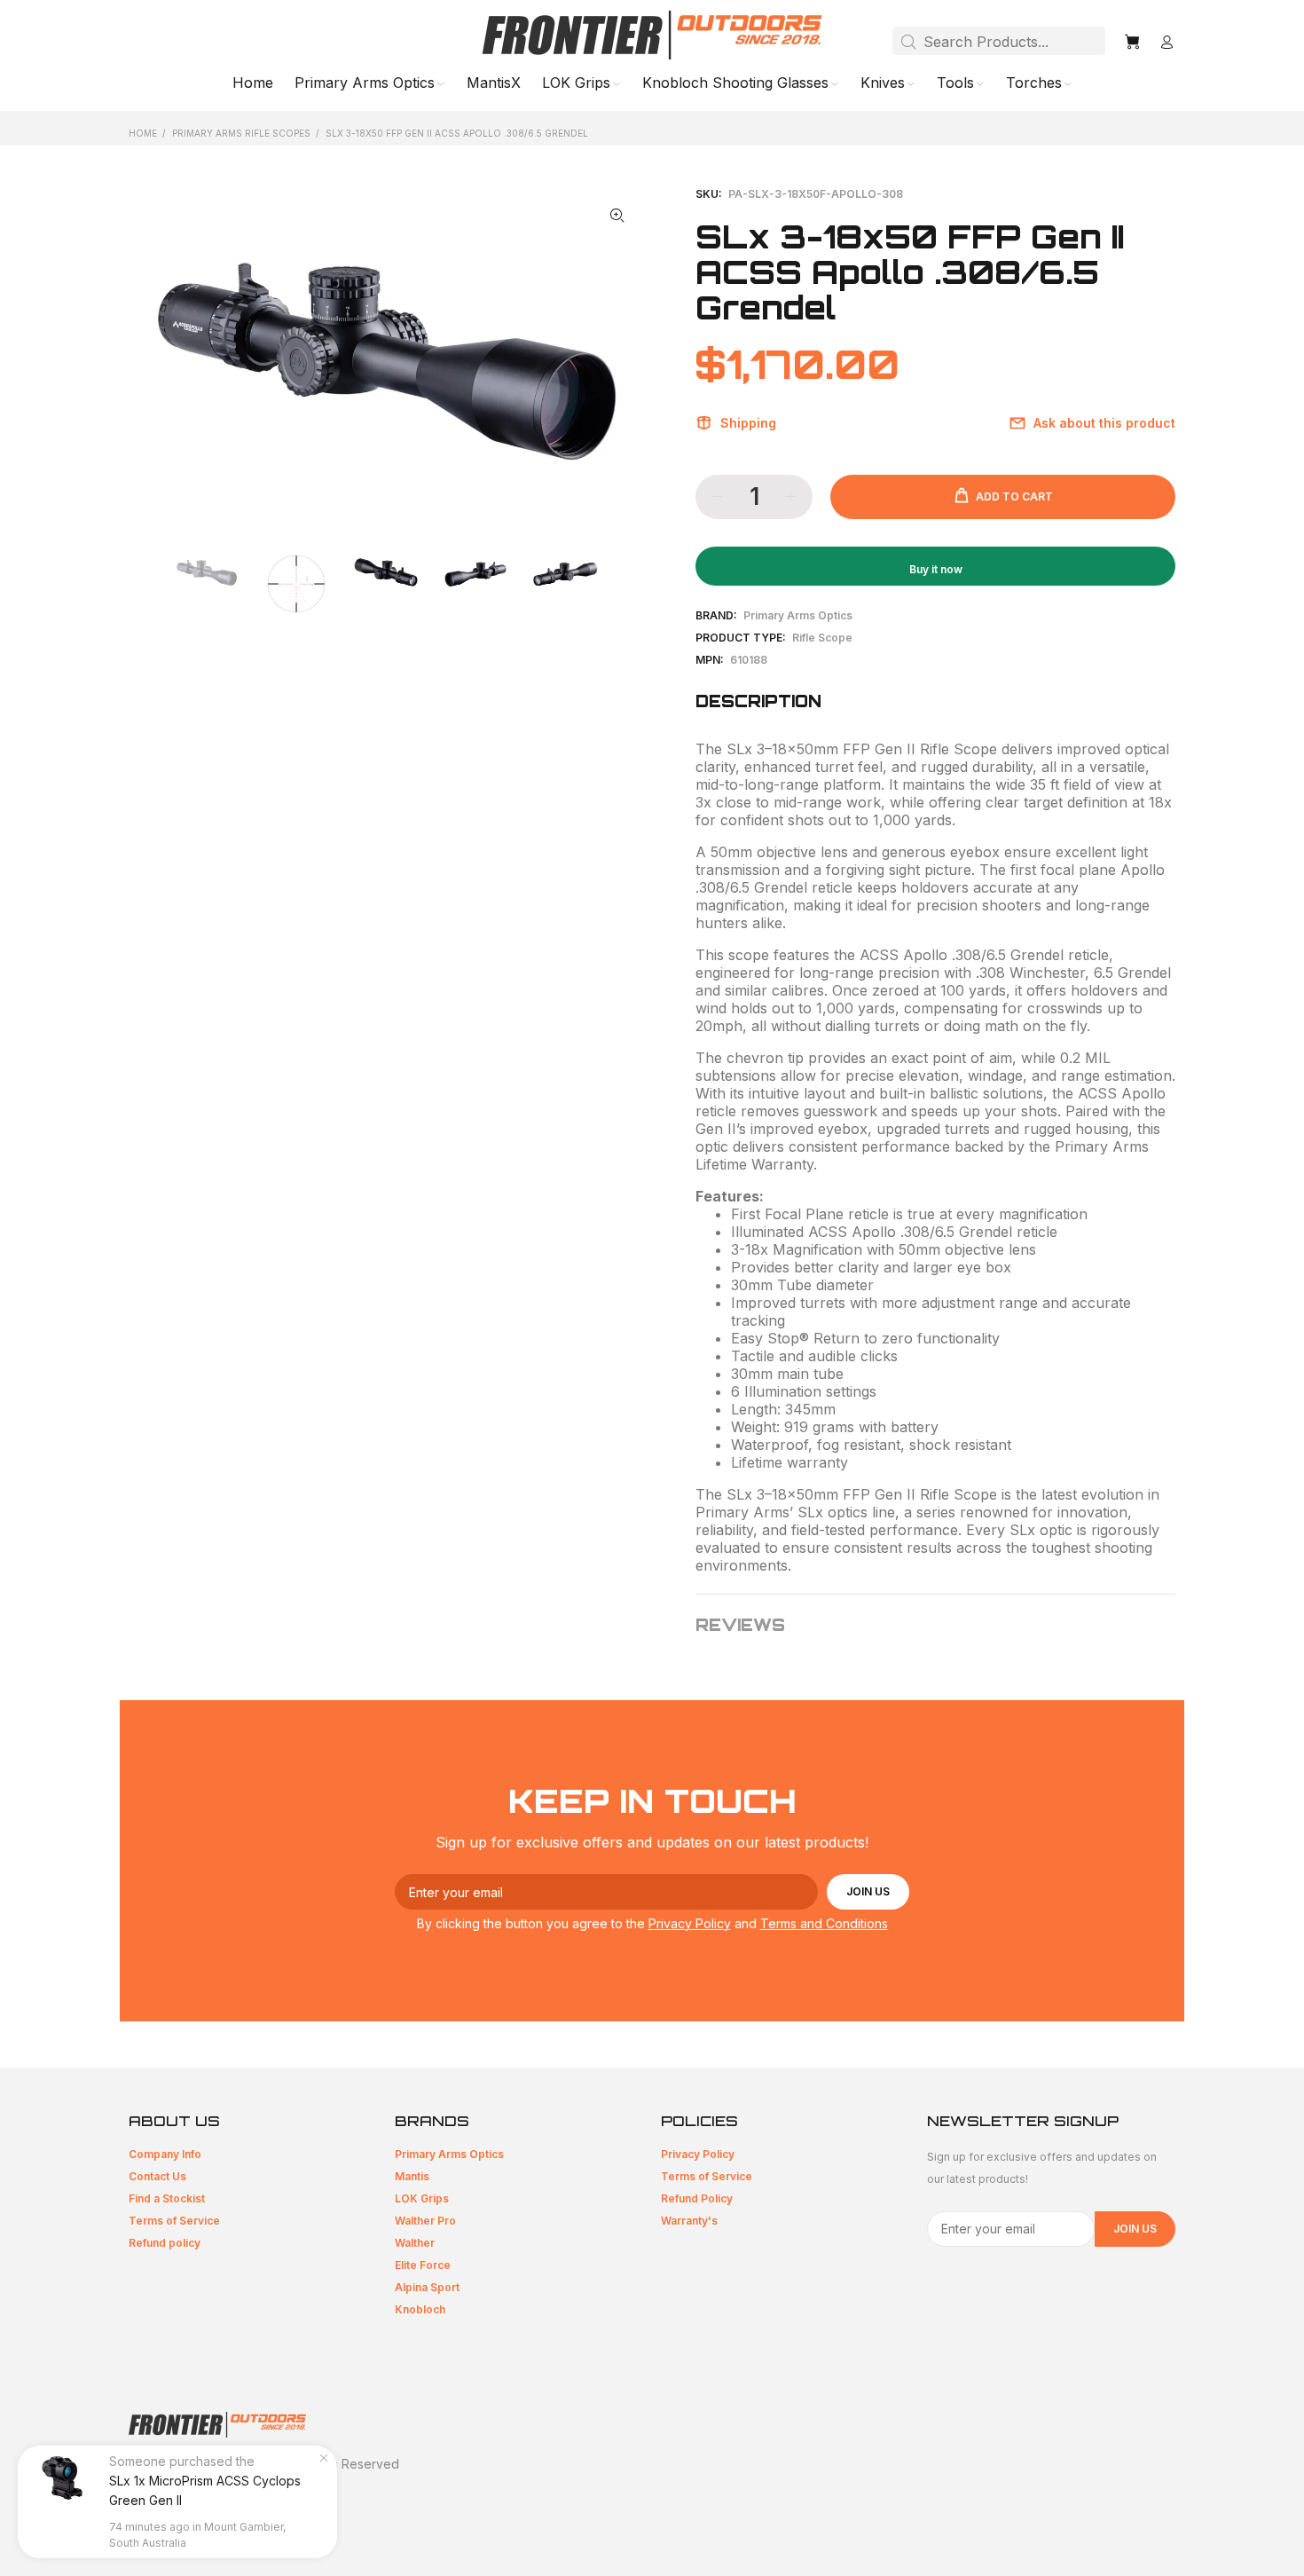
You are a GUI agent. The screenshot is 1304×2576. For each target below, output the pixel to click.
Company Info (165, 2154)
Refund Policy (697, 2198)
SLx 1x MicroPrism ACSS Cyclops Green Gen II (205, 2490)
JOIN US (868, 1891)
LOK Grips (422, 2198)
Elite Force (423, 2265)
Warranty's (689, 2221)
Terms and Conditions (824, 1923)
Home (143, 133)
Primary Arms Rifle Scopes (241, 133)
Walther (415, 2243)
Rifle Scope (822, 638)
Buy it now (936, 569)
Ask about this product (1104, 423)
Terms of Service (174, 2221)
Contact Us (157, 2176)
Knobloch (420, 2309)
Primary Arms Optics (798, 615)
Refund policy (165, 2243)
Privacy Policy (690, 1923)
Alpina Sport (427, 2287)
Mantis (412, 2176)
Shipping (748, 423)
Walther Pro (425, 2221)
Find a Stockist (167, 2198)
